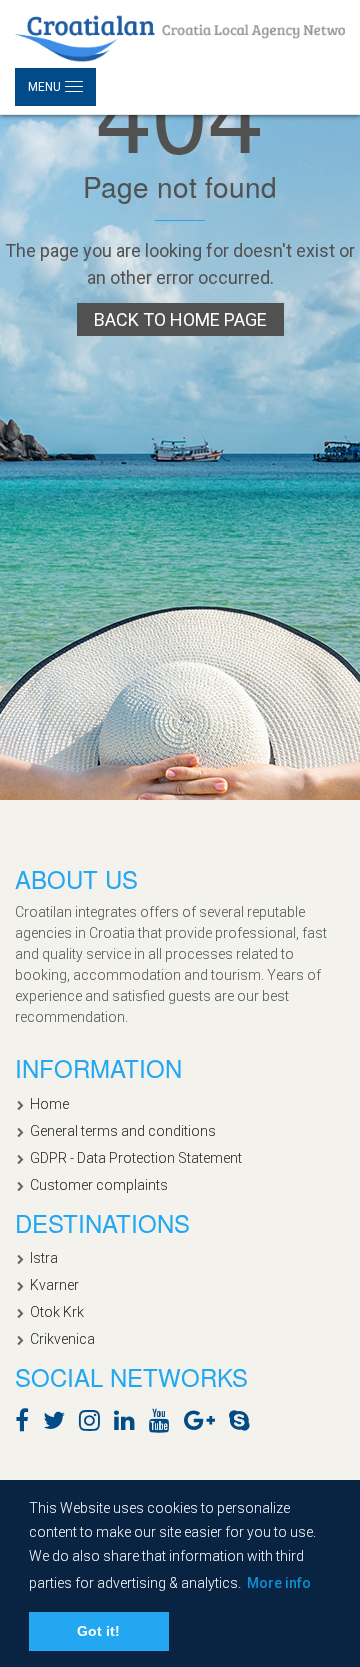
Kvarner (54, 1285)
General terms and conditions (123, 1131)
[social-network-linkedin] (129, 1424)
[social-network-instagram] (94, 1424)
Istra (44, 1258)
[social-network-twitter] (59, 1424)
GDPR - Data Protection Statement (136, 1158)
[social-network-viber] (269, 1424)
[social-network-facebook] (27, 1424)
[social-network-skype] (244, 1424)
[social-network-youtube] (164, 1424)
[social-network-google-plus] (204, 1424)
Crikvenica (62, 1339)
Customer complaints (99, 1185)
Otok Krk (57, 1312)
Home (49, 1104)
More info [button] (279, 1583)
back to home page (180, 319)
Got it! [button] (98, 1631)
